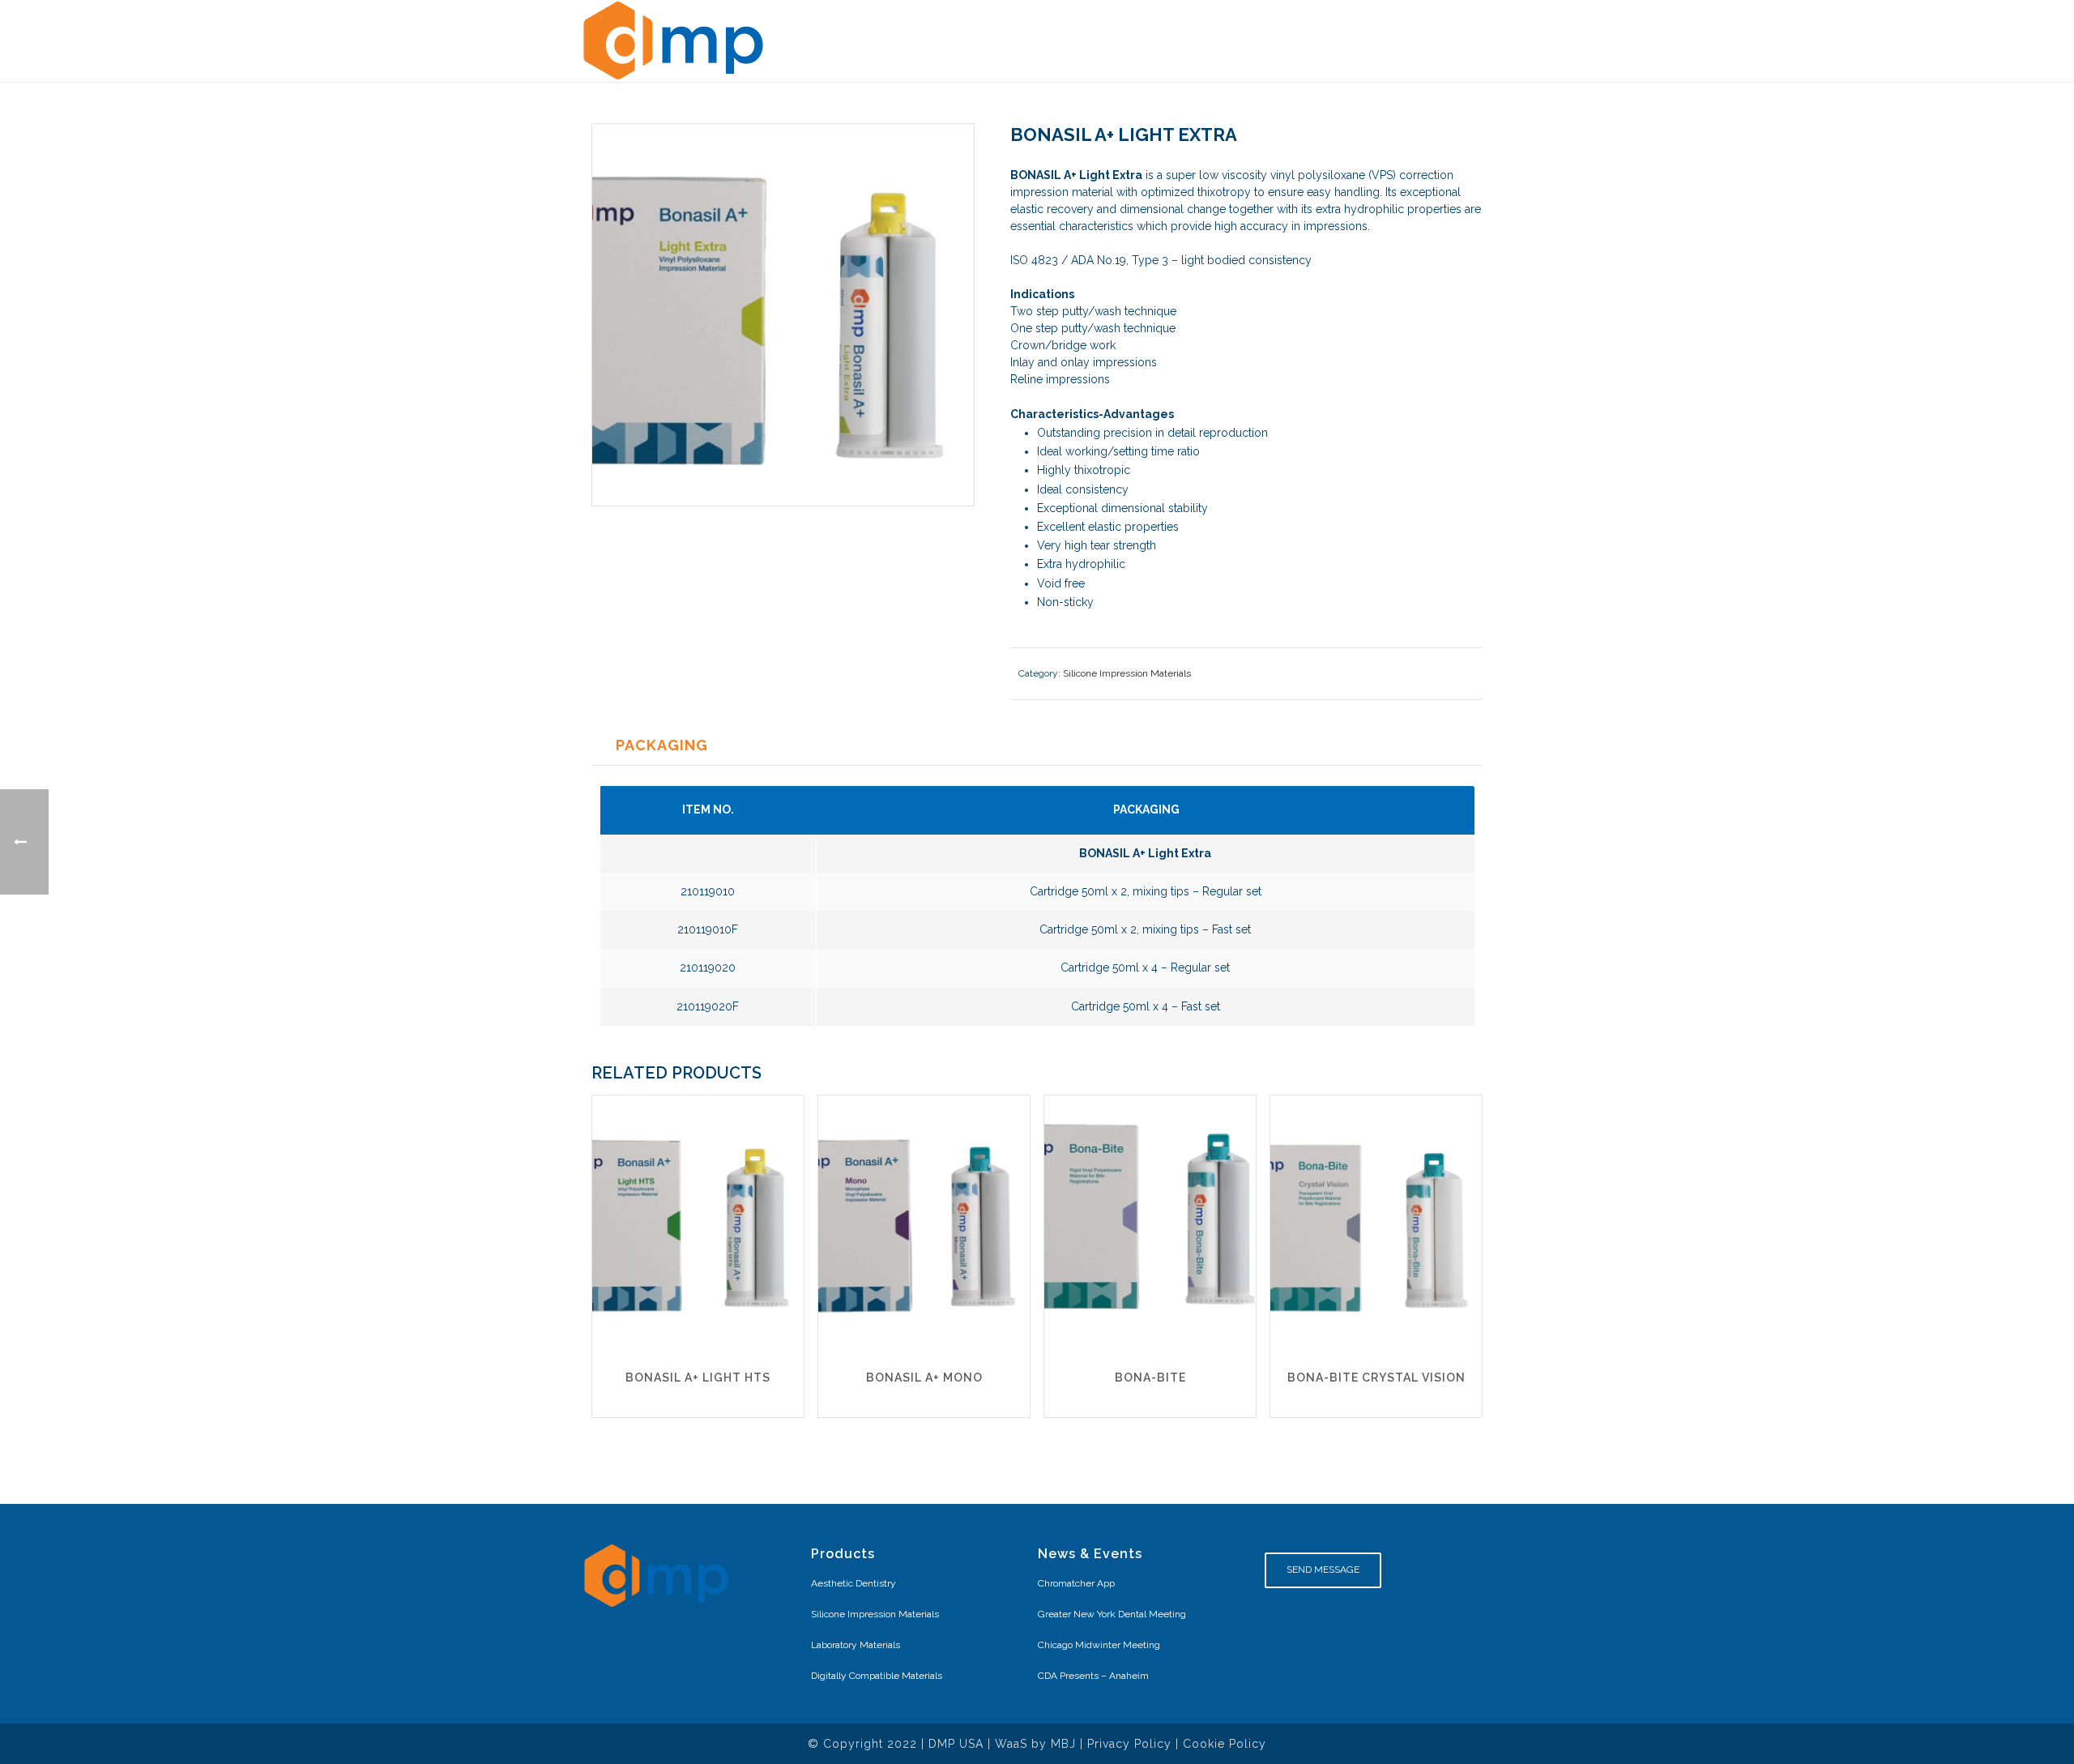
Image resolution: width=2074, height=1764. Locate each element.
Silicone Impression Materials (1127, 673)
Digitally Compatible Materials (877, 1676)
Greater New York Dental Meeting (1112, 1614)
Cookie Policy (1225, 1744)
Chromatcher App (1076, 1583)
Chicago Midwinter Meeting (1099, 1645)
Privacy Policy (1129, 1744)
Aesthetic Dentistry (853, 1583)
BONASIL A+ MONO (924, 1377)
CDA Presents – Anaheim (1093, 1676)
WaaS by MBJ (1035, 1744)
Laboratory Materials (856, 1645)
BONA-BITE (1150, 1377)
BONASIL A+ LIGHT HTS (698, 1377)
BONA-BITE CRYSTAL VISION (1376, 1377)
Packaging (662, 745)
